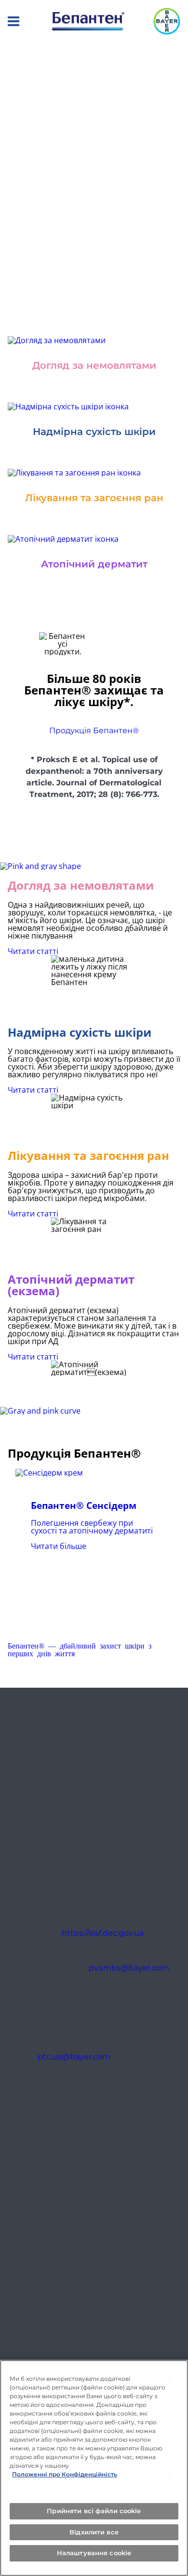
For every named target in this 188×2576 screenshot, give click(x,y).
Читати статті (33, 951)
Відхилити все (94, 2532)
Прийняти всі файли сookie (94, 2511)
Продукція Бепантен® (94, 731)
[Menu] (13, 22)
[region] (94, 2468)
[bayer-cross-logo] (167, 21)
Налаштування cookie (94, 2553)
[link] (59, 1546)
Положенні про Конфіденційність (65, 2474)
